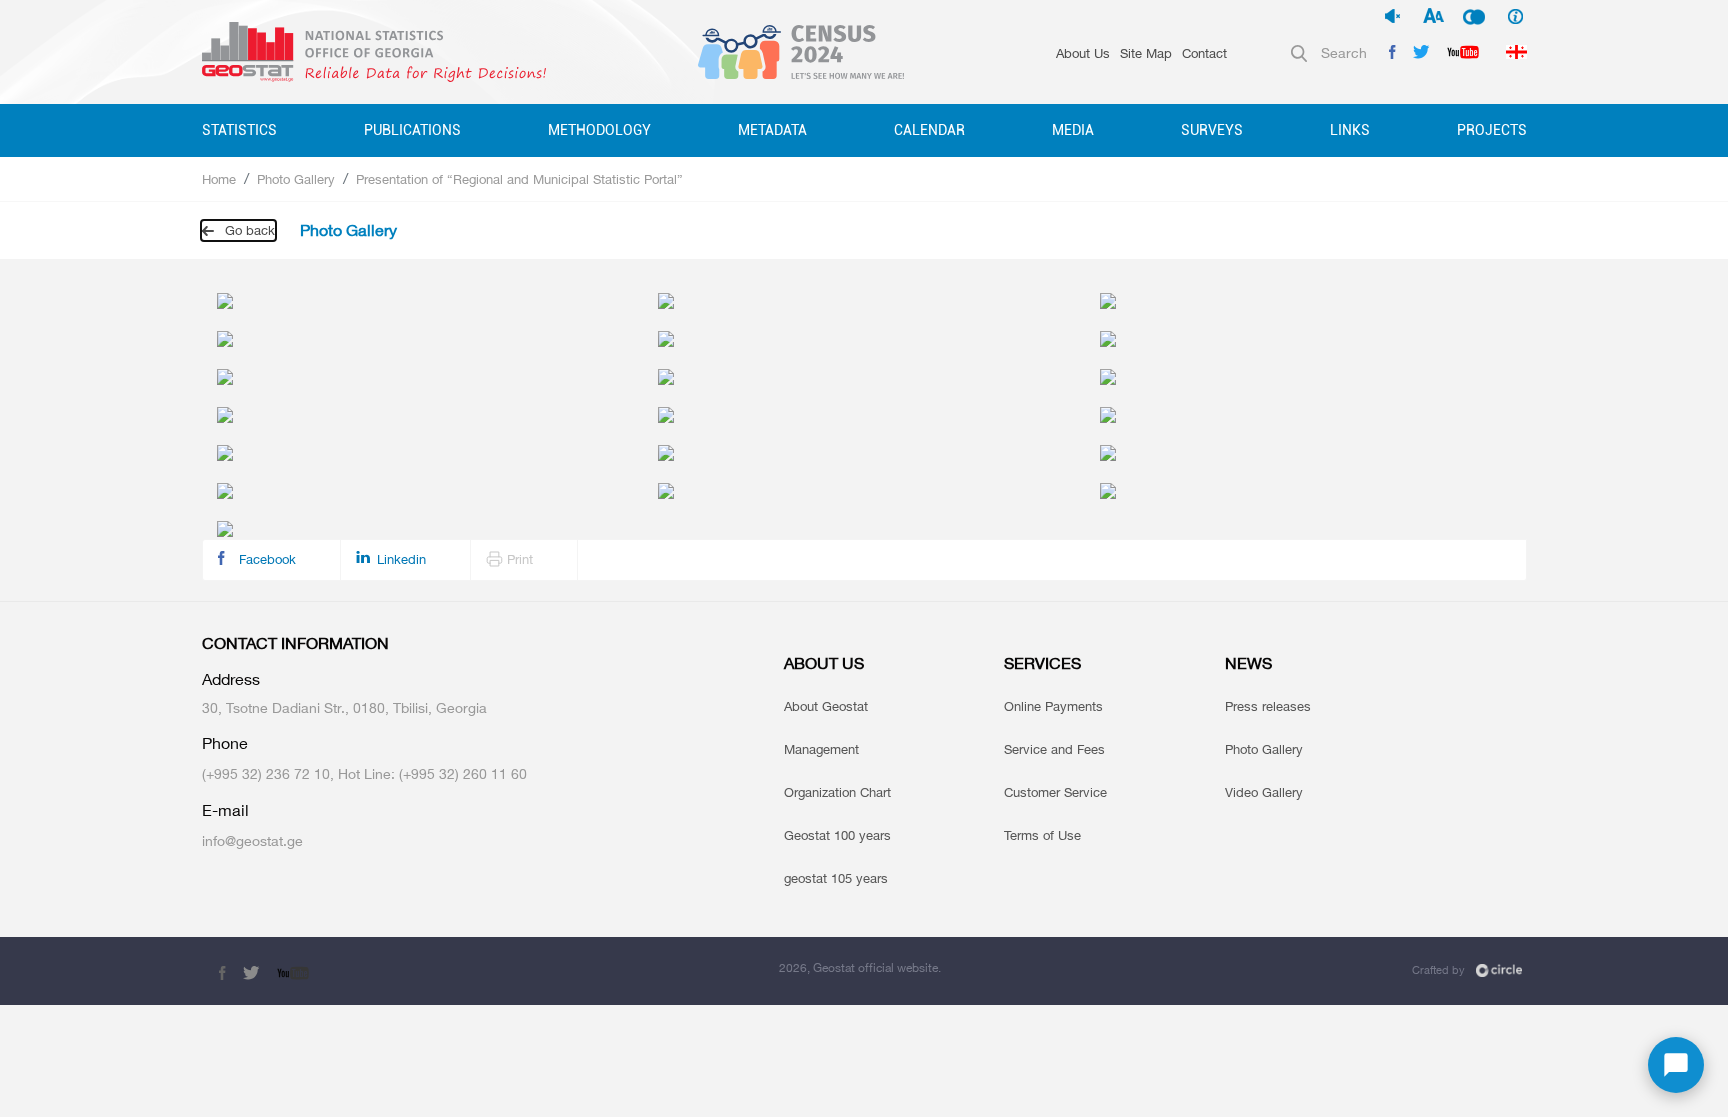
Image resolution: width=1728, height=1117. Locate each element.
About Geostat (826, 706)
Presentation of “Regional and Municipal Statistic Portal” (519, 179)
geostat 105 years (836, 878)
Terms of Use (1042, 835)
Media (1073, 130)
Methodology (599, 130)
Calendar (929, 130)
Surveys (1212, 130)
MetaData (772, 130)
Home (219, 179)
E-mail (225, 810)
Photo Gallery (296, 179)
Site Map (1146, 53)
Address (231, 679)
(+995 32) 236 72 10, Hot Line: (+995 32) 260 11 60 (364, 773)
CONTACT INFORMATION (295, 643)
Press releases (1268, 706)
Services (1042, 663)
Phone (225, 743)
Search (1344, 52)
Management (821, 749)
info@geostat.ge (252, 840)
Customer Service (1055, 792)
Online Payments (1053, 706)
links (1350, 130)
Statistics (239, 130)
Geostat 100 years (837, 835)
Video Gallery (1264, 792)
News (1248, 663)
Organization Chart (837, 792)
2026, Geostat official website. (860, 967)
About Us (1083, 53)
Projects (1492, 130)
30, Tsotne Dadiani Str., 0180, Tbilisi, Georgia (344, 707)
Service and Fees (1054, 749)
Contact (1204, 53)
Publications (412, 130)
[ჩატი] (1676, 1065)
